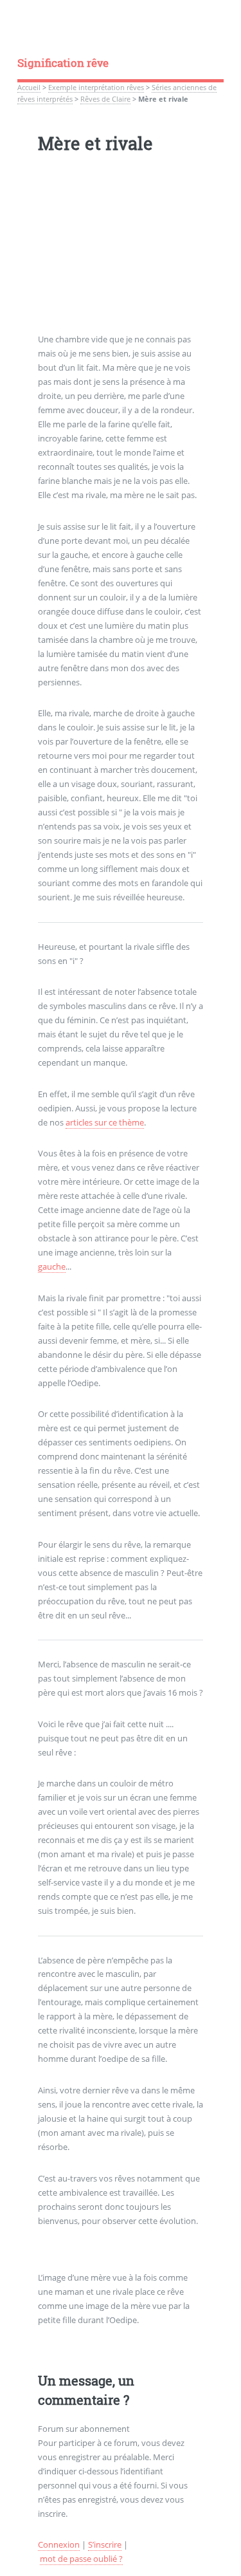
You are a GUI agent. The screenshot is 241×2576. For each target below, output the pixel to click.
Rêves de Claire (105, 99)
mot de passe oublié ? (81, 2559)
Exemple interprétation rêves (96, 88)
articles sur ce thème (105, 1122)
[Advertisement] (121, 252)
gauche (52, 1266)
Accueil (29, 88)
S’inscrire (105, 2544)
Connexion (59, 2544)
